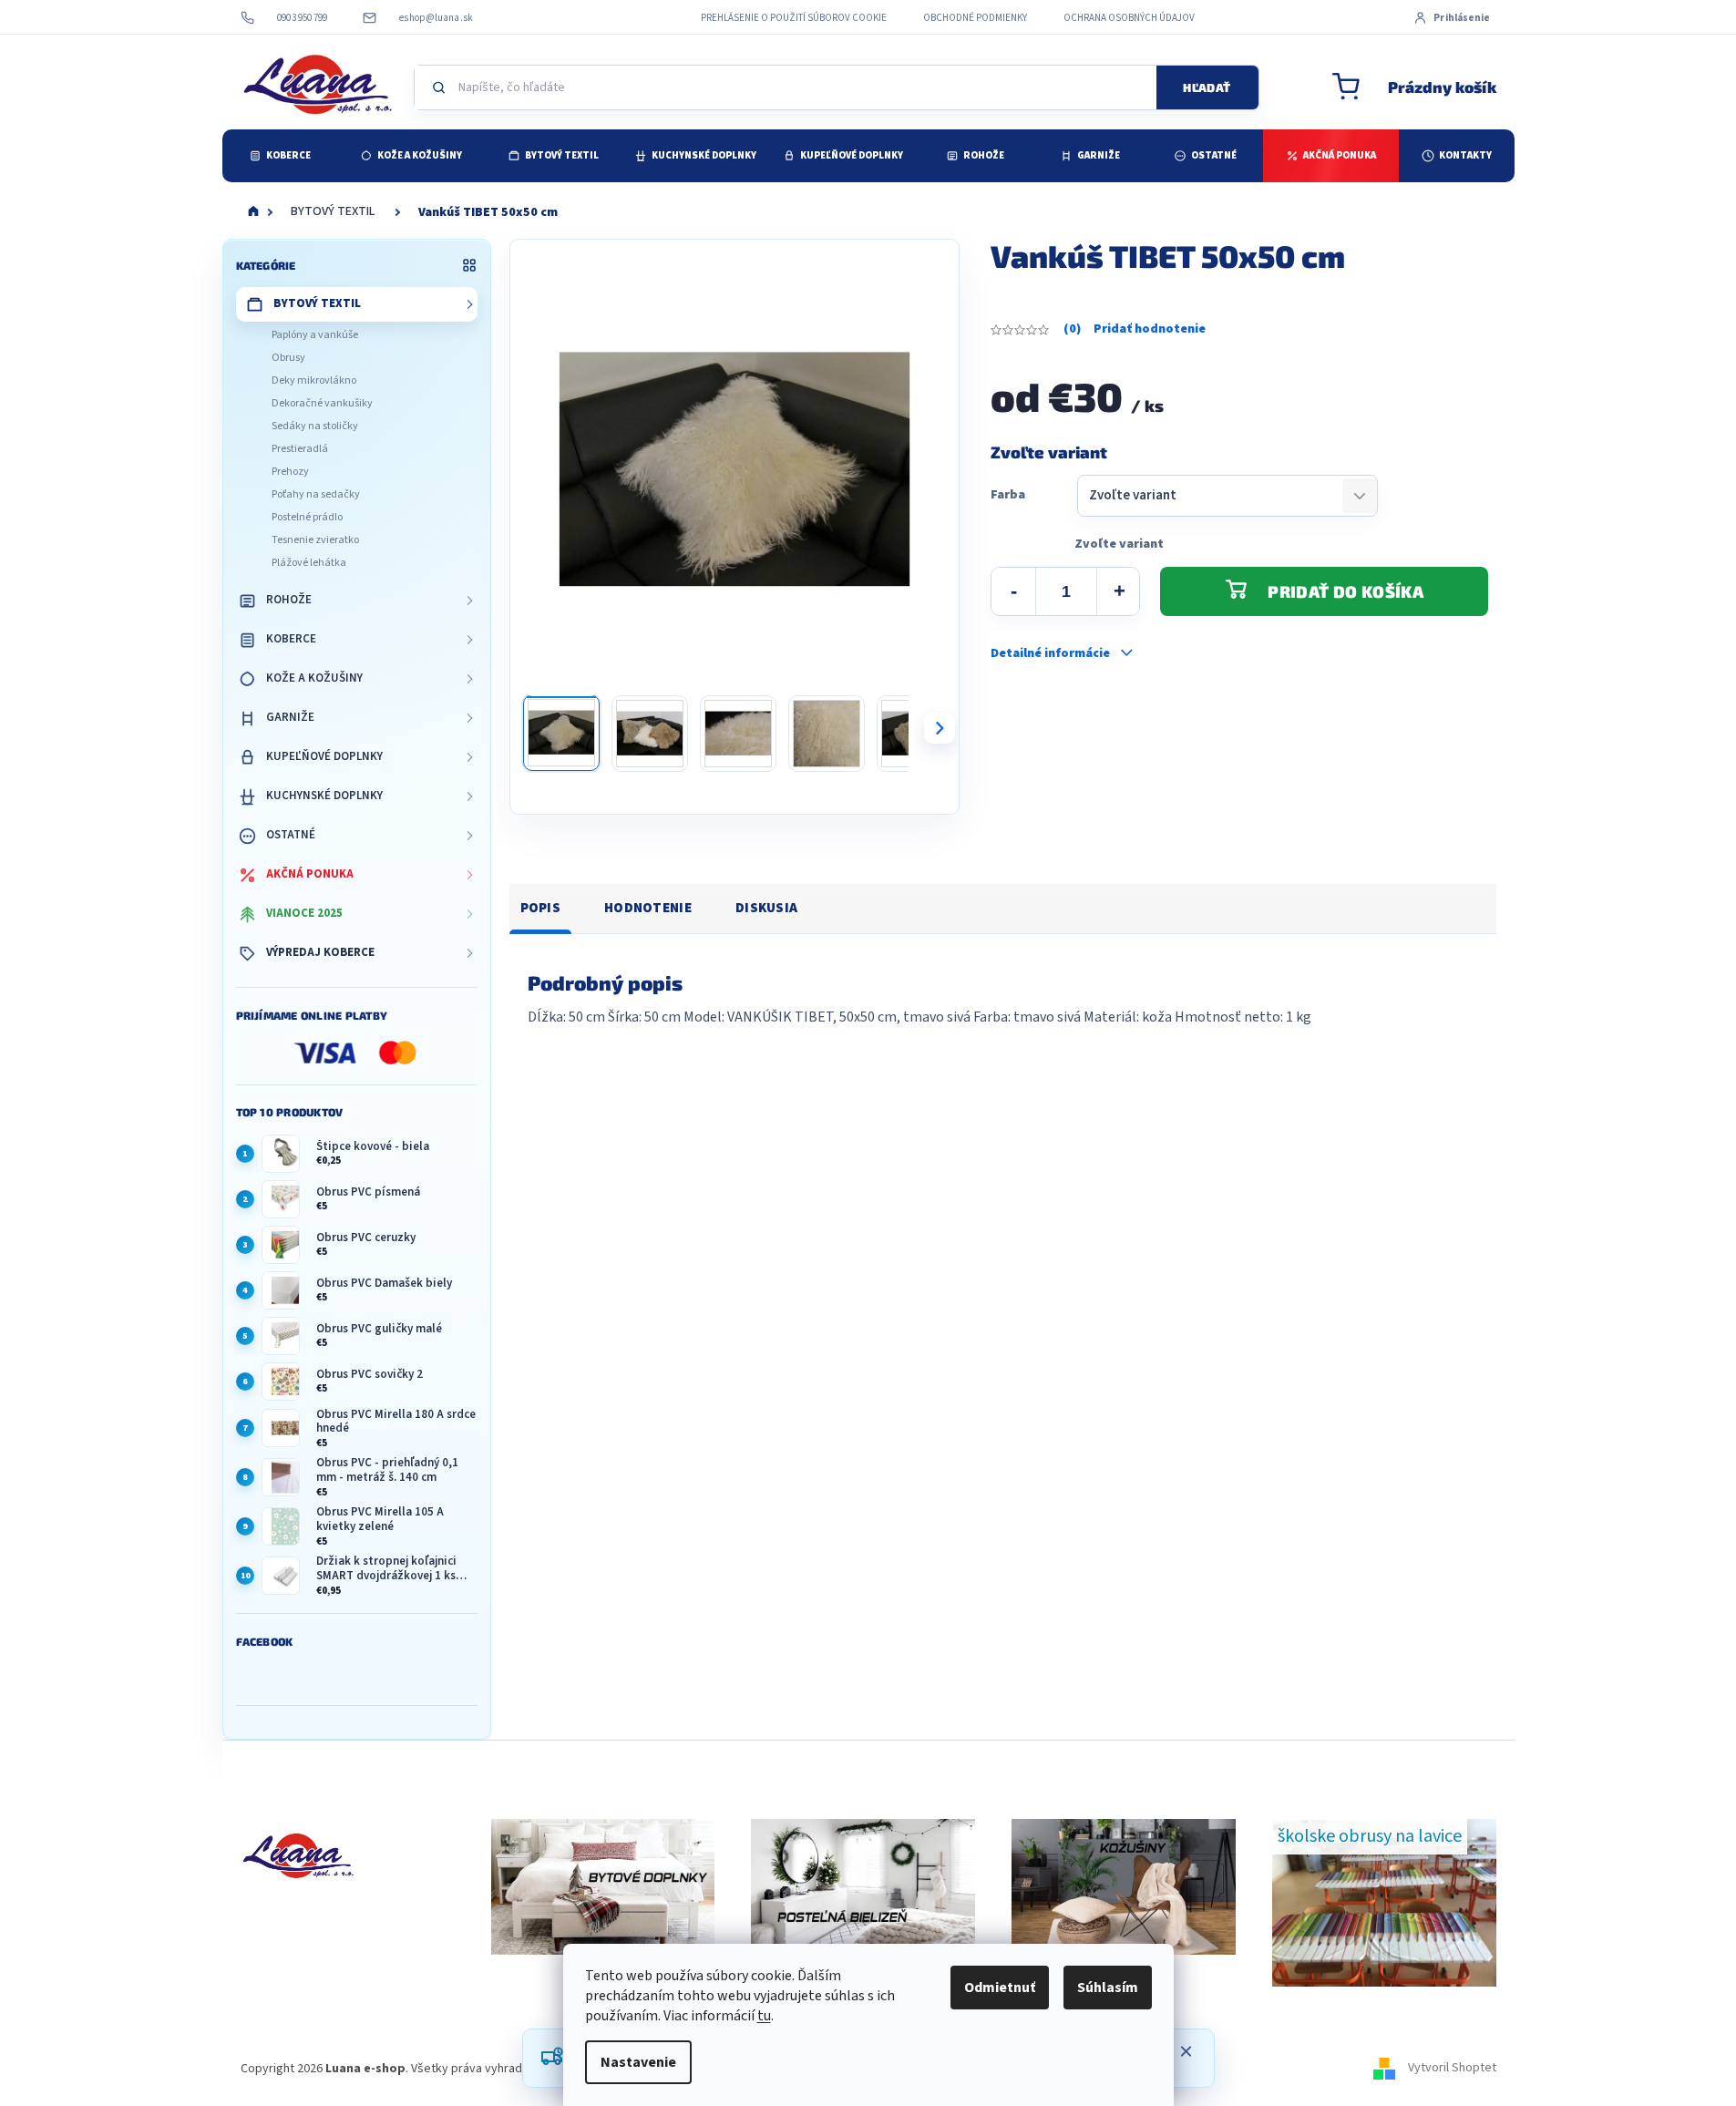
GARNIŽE (290, 717)
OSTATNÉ (291, 835)
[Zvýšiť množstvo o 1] (1119, 591)
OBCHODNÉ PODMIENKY (975, 18)
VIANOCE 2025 (304, 913)
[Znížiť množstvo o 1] (1013, 591)
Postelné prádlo (307, 517)
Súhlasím (1108, 1988)
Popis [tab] (541, 908)
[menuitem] (280, 156)
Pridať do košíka (1346, 591)
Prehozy (290, 472)
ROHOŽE (289, 600)
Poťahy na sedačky (316, 494)
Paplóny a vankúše (315, 335)
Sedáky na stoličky (315, 426)
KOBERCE (291, 639)
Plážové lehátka (309, 563)
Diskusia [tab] (766, 908)
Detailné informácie (1050, 654)
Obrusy (288, 358)
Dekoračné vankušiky (322, 403)
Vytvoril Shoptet (1452, 2069)
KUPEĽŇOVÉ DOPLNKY (324, 756)
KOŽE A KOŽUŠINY (314, 678)
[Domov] (253, 212)
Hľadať (1207, 87)
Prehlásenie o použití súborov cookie (794, 18)
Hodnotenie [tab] (648, 908)
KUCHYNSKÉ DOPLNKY (324, 796)
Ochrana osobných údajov (1129, 18)
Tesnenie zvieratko (315, 540)
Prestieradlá (300, 449)
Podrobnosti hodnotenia (1135, 330)
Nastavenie (638, 2062)
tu (764, 2016)
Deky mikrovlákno (314, 380)
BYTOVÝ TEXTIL (317, 303)
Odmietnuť (1000, 1988)
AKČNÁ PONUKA (310, 874)
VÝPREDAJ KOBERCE (320, 952)
